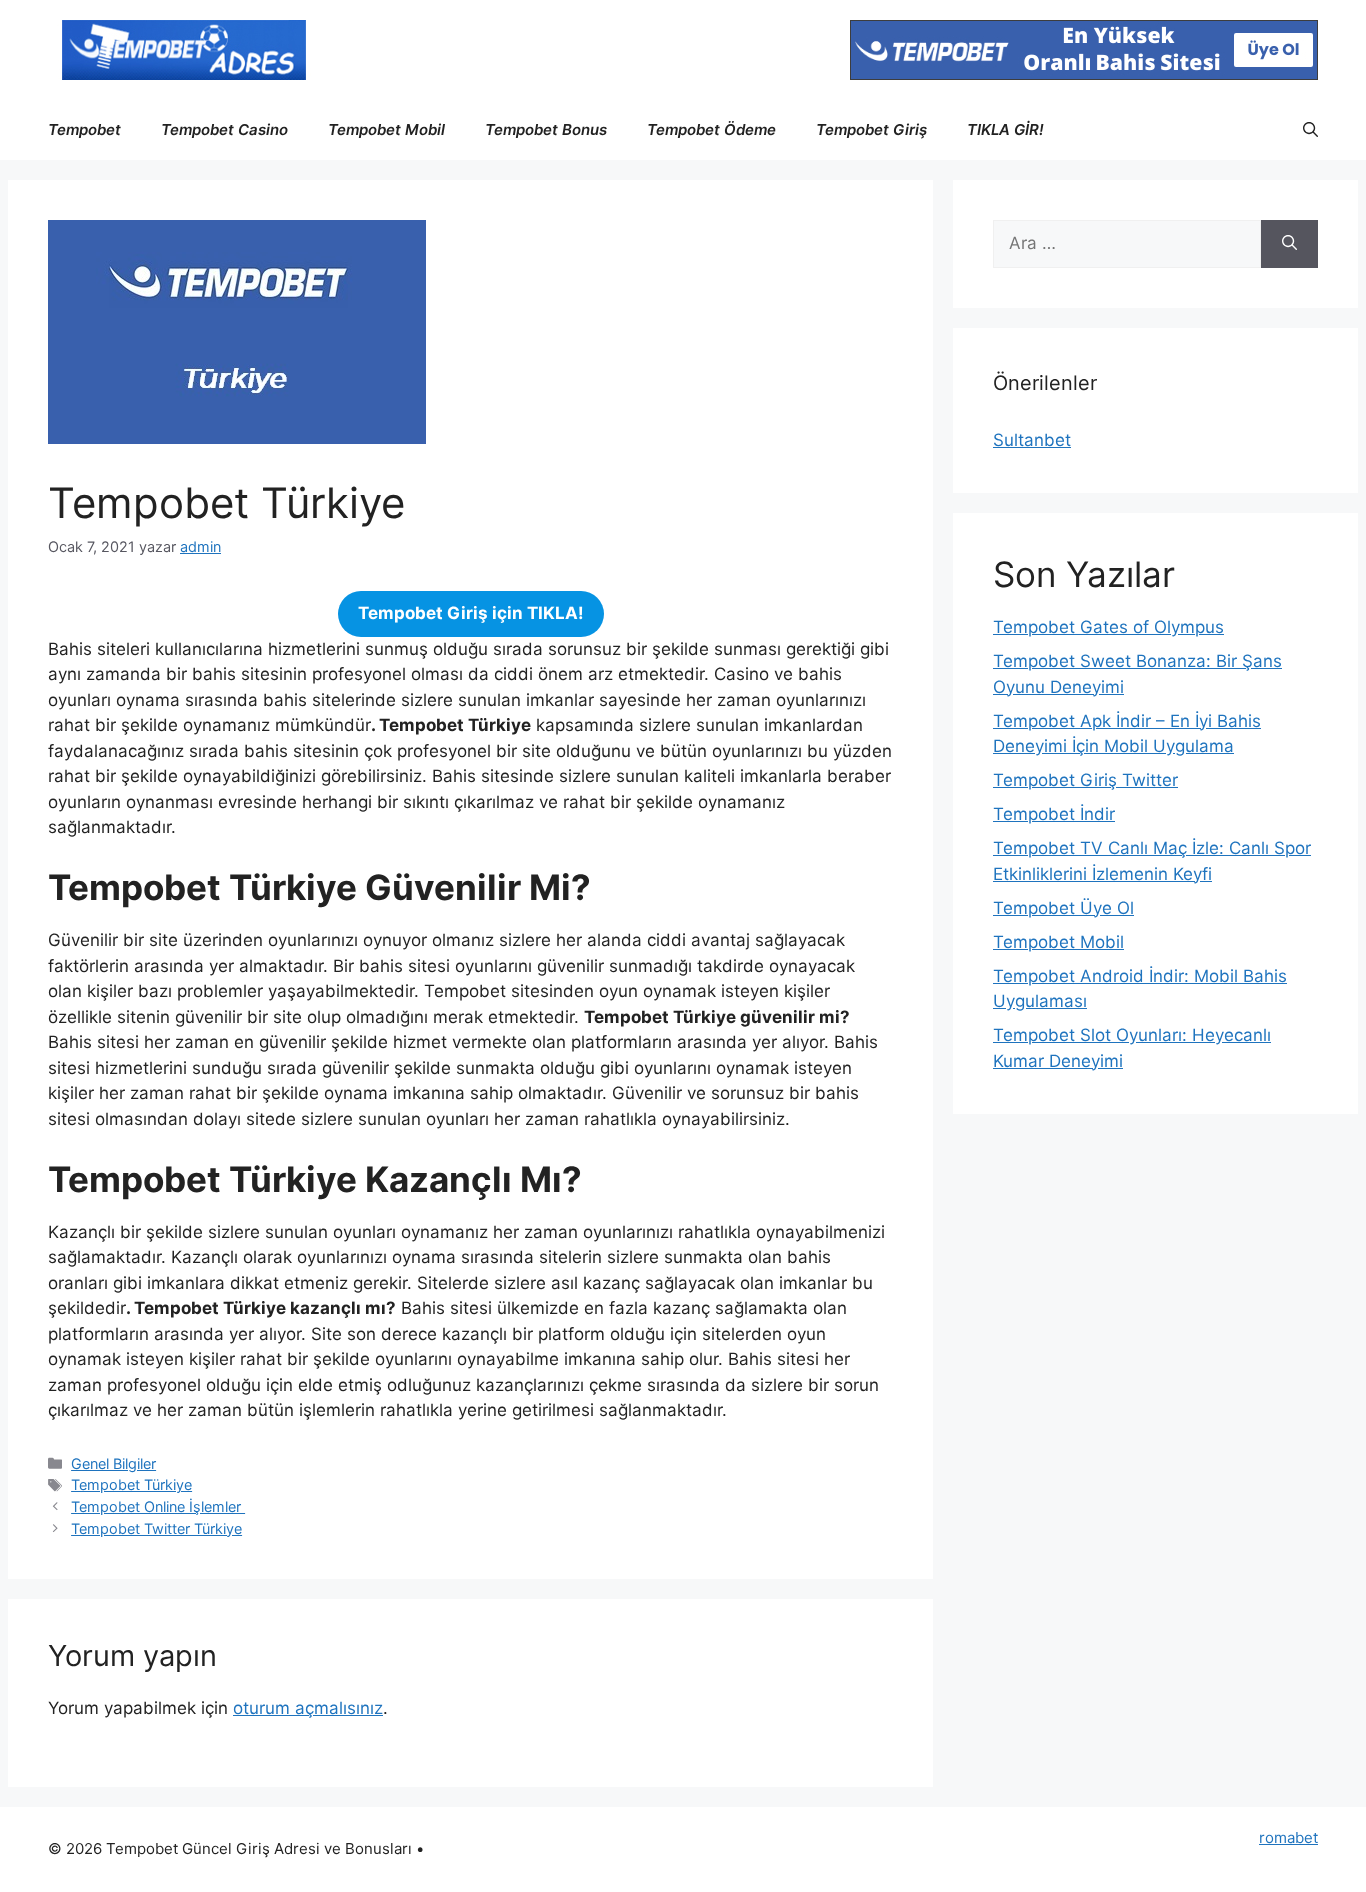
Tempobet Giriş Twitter (1085, 780)
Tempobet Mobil (386, 129)
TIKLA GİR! (1005, 129)
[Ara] (1289, 244)
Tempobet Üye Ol (1063, 908)
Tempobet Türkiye (131, 1484)
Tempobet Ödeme (711, 129)
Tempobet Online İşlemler (158, 1506)
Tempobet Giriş (871, 129)
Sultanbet (1032, 440)
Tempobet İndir (1054, 814)
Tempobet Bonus (546, 129)
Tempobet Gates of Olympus (1108, 627)
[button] (1310, 130)
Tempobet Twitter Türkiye (156, 1528)
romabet (1288, 1837)
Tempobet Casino (224, 129)
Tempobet (84, 129)
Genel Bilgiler (113, 1463)
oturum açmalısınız (308, 1708)
